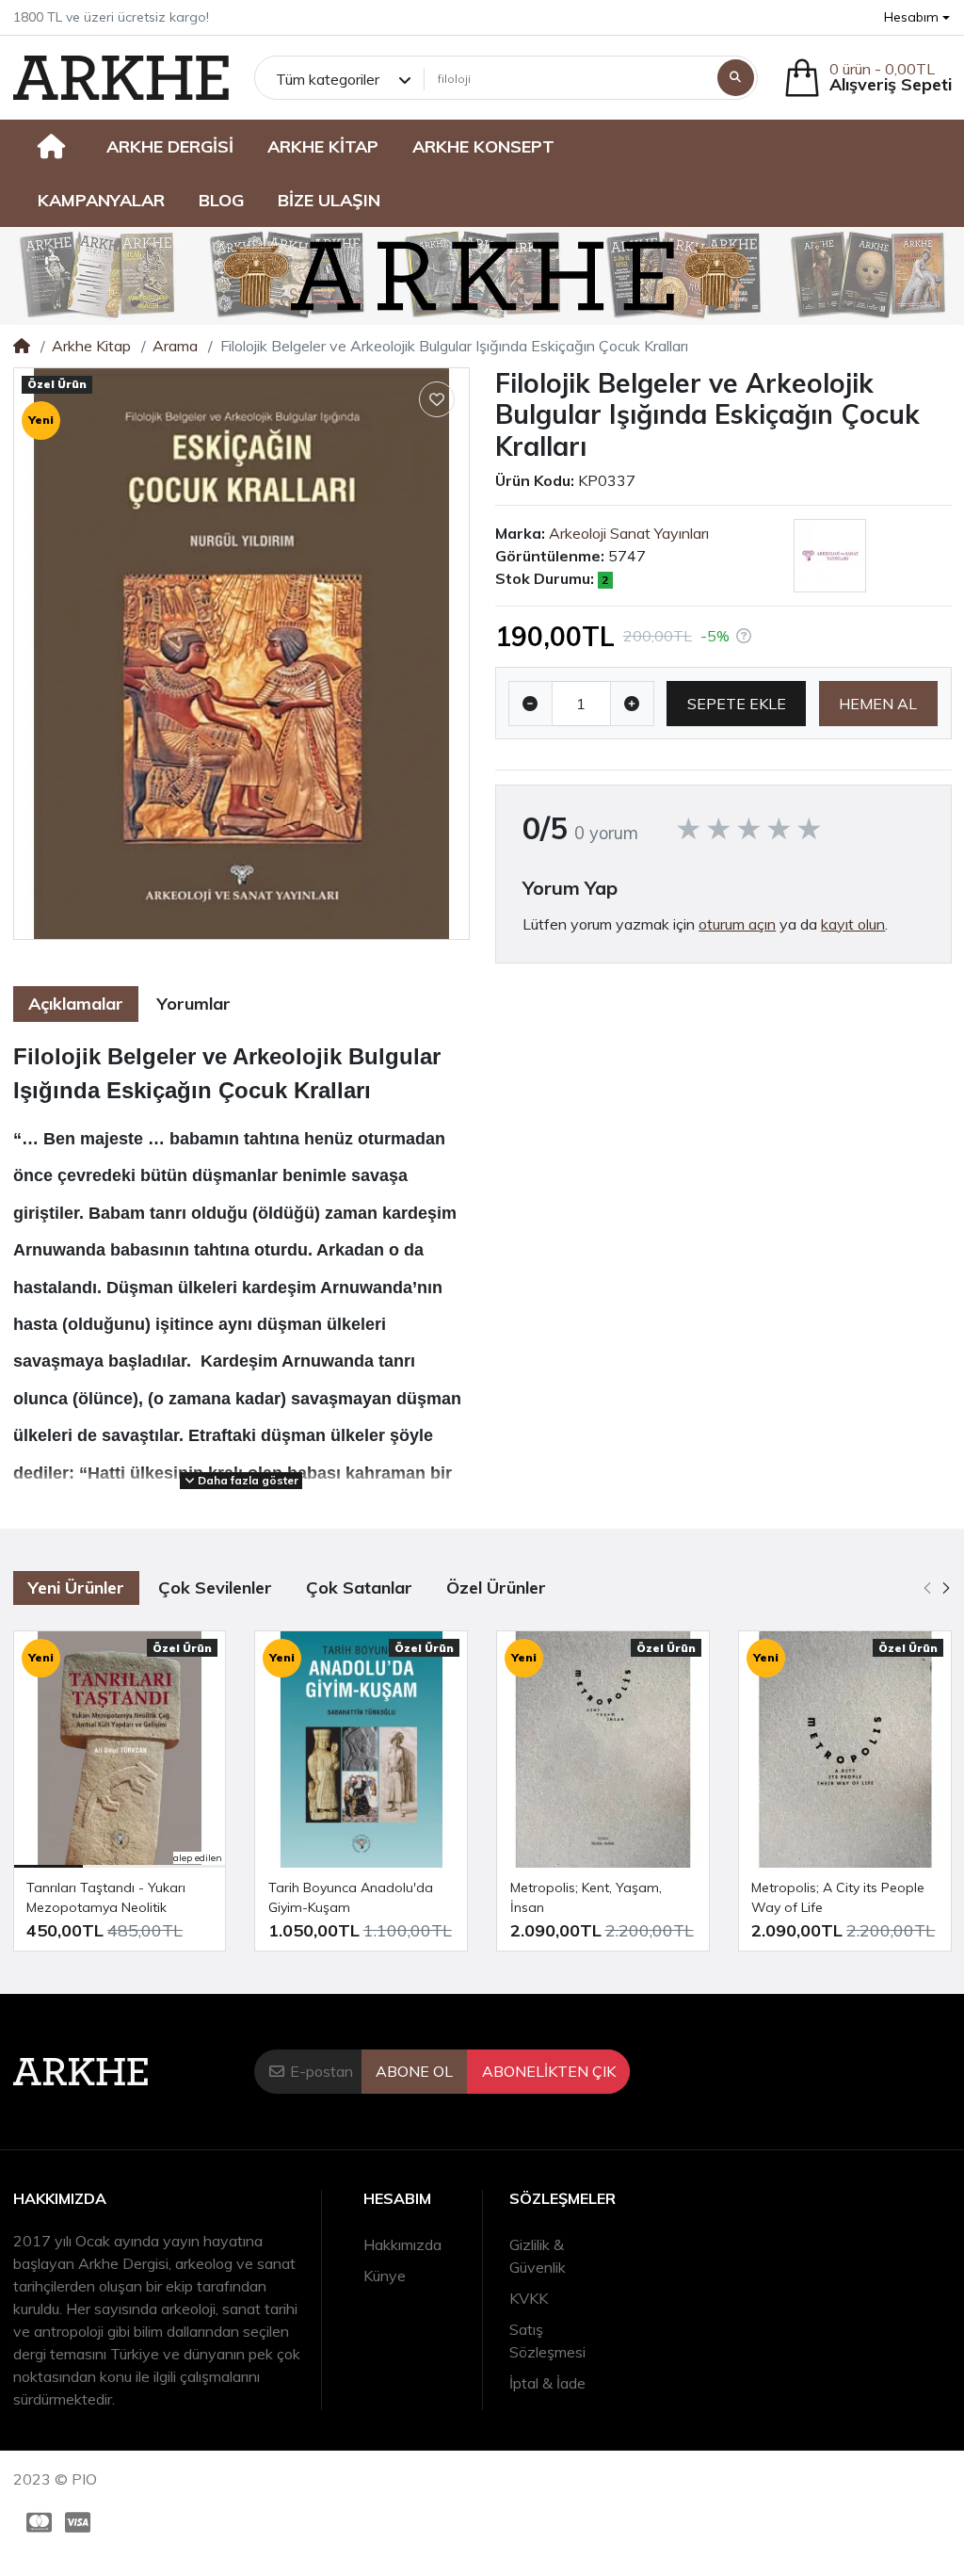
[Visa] (81, 2523)
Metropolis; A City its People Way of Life (838, 1897)
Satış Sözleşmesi (547, 2341)
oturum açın (737, 924)
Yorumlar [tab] (194, 1004)
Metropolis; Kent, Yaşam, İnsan (586, 1897)
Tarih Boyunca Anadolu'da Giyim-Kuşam (351, 1897)
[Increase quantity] (632, 704)
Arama (175, 346)
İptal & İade (547, 2383)
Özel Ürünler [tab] (496, 1588)
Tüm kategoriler (328, 79)
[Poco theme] (121, 78)
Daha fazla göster (247, 1480)
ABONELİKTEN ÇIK (549, 2071)
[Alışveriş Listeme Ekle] (437, 399)
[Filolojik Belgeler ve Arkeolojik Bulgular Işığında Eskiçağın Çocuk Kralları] (241, 654)
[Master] (36, 2523)
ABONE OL (414, 2071)
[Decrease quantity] (530, 704)
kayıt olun (853, 924)
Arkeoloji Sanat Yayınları (629, 533)
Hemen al (878, 704)
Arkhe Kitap (91, 346)
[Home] (22, 346)
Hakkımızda (402, 2244)
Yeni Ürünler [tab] (76, 1588)
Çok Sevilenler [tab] (215, 1588)
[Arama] (736, 78)
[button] (917, 17)
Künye (385, 2276)
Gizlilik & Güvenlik (538, 2256)
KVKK (529, 2298)
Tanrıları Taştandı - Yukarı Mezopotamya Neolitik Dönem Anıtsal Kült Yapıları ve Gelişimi (119, 1898)
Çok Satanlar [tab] (359, 1588)
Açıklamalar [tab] (76, 1004)
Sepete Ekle (737, 704)
